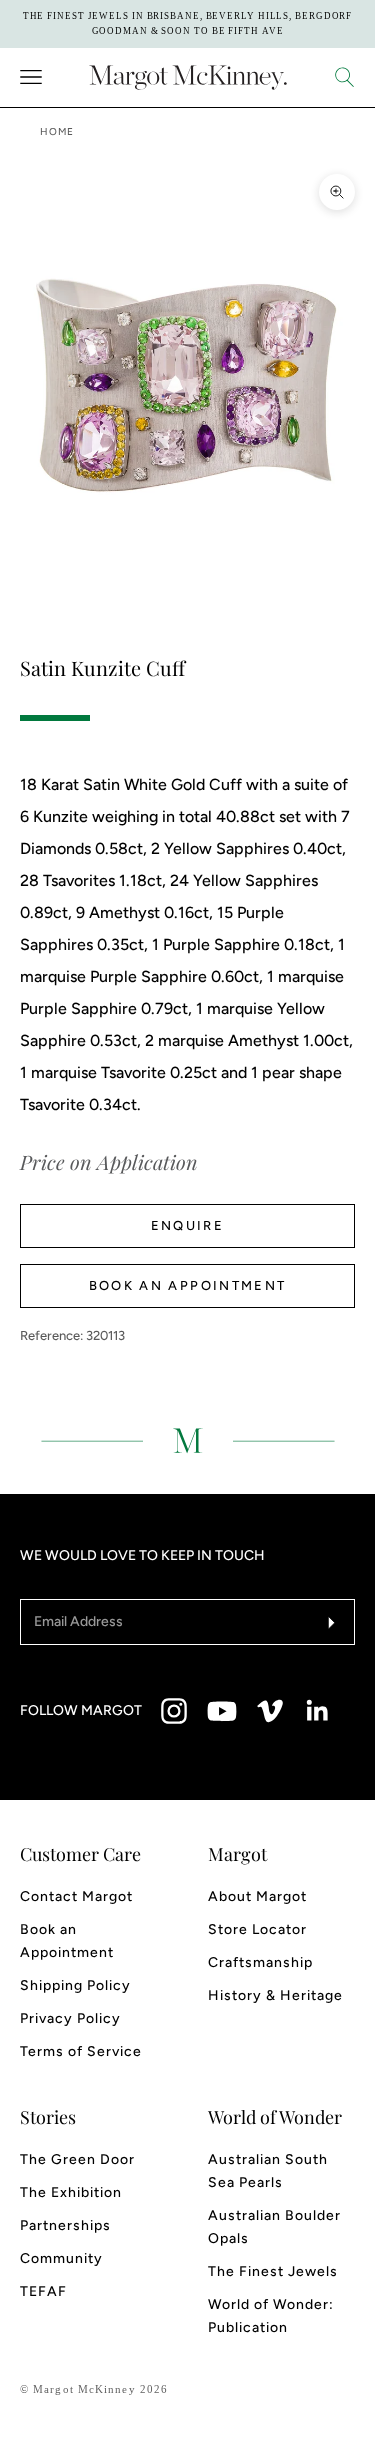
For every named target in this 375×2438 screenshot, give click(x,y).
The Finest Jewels (273, 2271)
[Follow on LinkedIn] (318, 1711)
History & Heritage (275, 1995)
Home (57, 131)
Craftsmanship (260, 1962)
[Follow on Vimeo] (270, 1711)
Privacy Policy (70, 2018)
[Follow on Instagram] (174, 1711)
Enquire (187, 1225)
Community (61, 2258)
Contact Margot (76, 1896)
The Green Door (77, 2159)
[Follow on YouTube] (222, 1711)
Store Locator (257, 1929)
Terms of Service (81, 2051)
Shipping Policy (75, 1985)
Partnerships (65, 2225)
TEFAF (43, 2291)
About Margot (257, 1896)
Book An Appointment (187, 1285)
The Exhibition (71, 2192)
